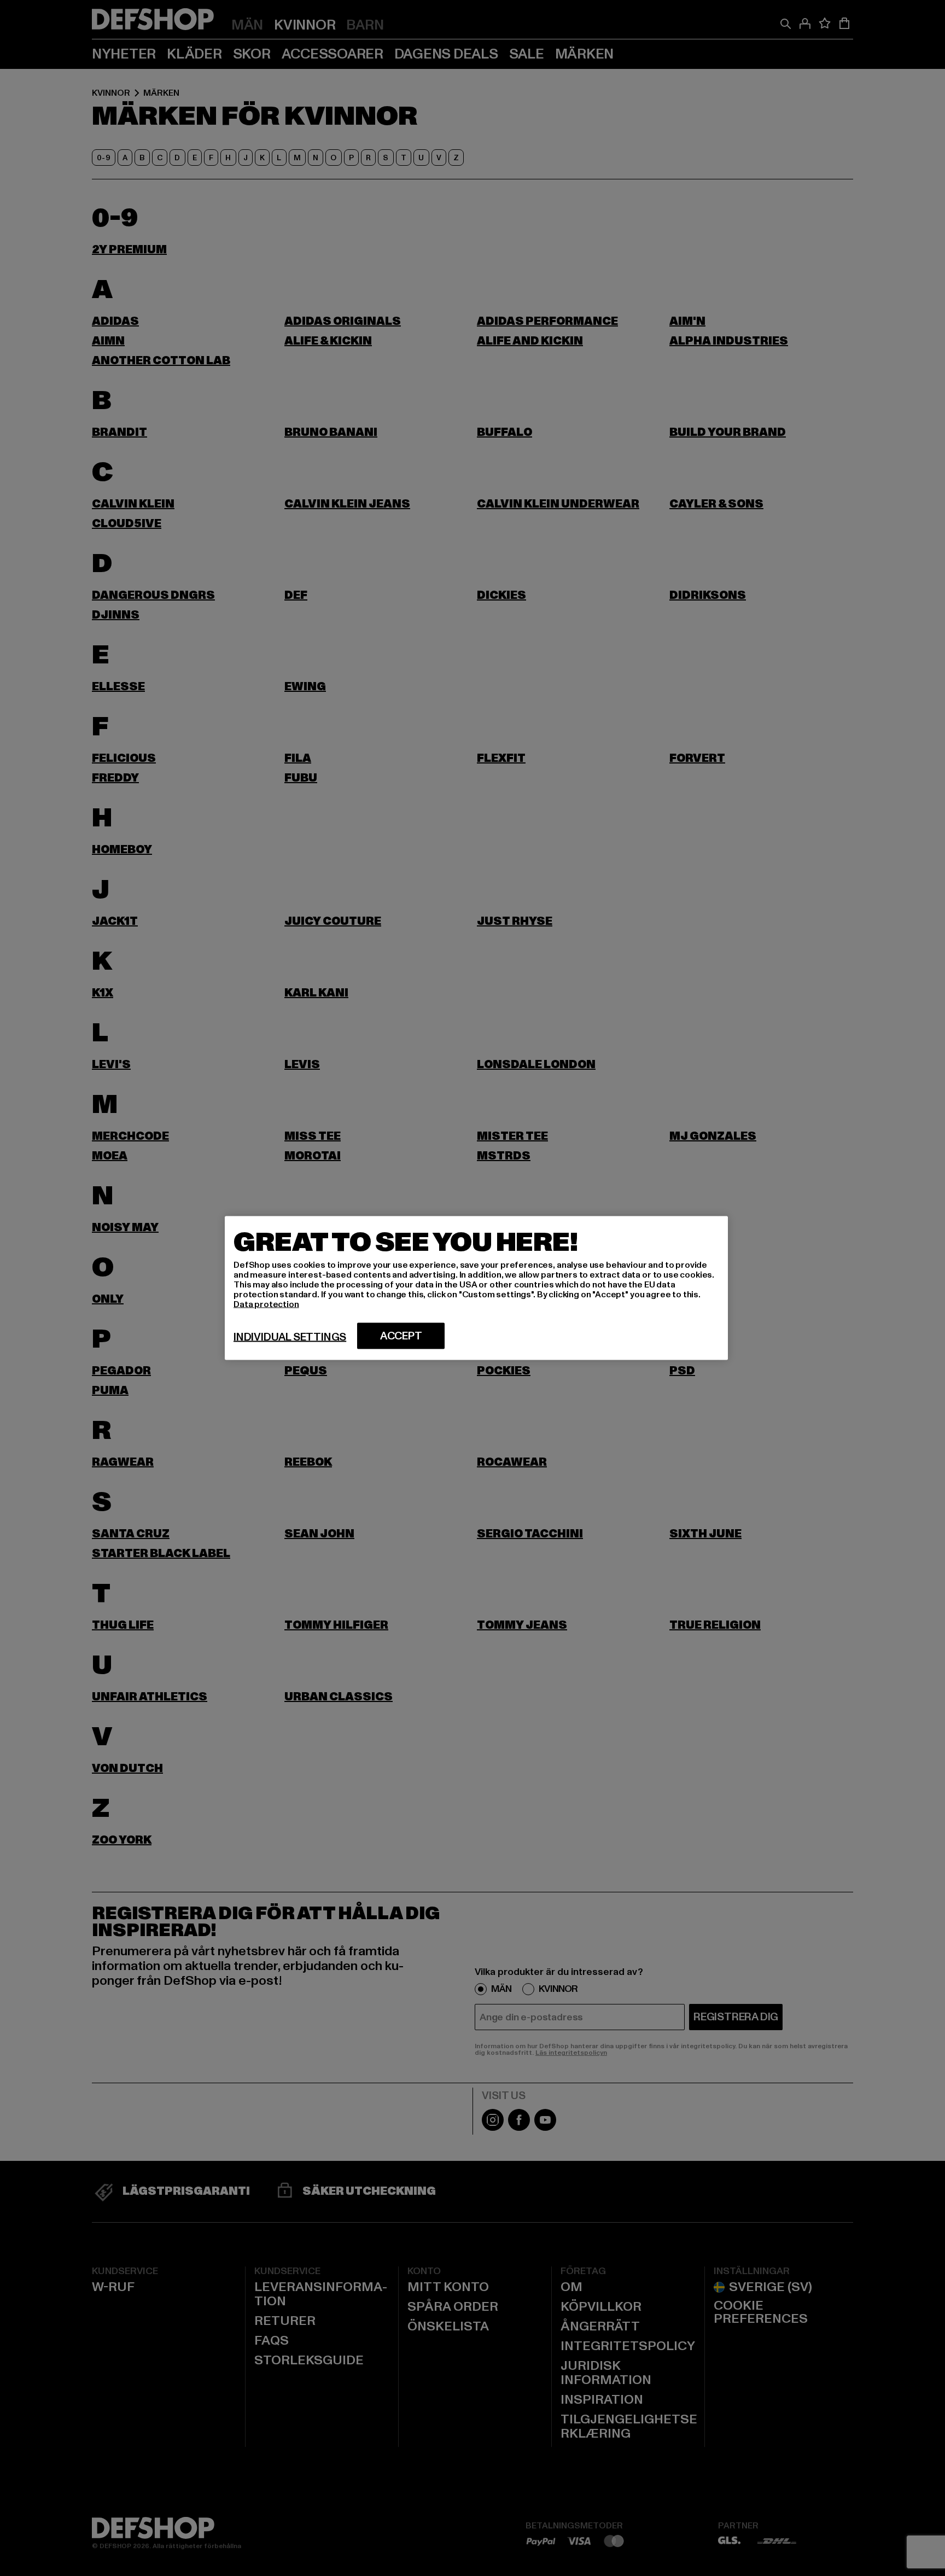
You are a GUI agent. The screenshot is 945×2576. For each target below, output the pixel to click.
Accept (401, 1336)
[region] (476, 1288)
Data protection (266, 1304)
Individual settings (290, 1337)
